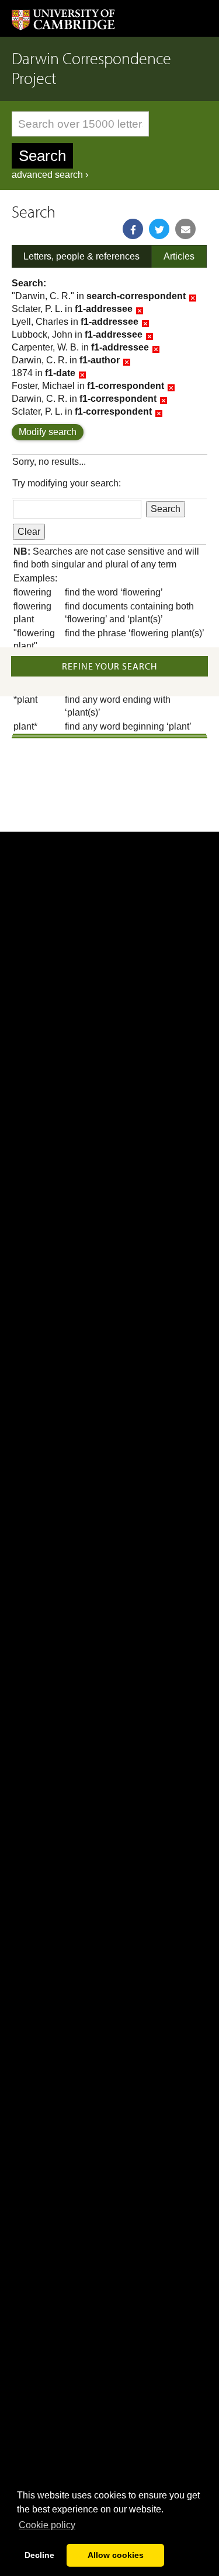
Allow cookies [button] (116, 2555)
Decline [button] (39, 2555)
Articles (179, 256)
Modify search (48, 432)
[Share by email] (185, 229)
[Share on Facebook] (133, 229)
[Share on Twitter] (159, 229)
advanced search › (50, 175)
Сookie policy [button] (47, 2525)
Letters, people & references (81, 256)
